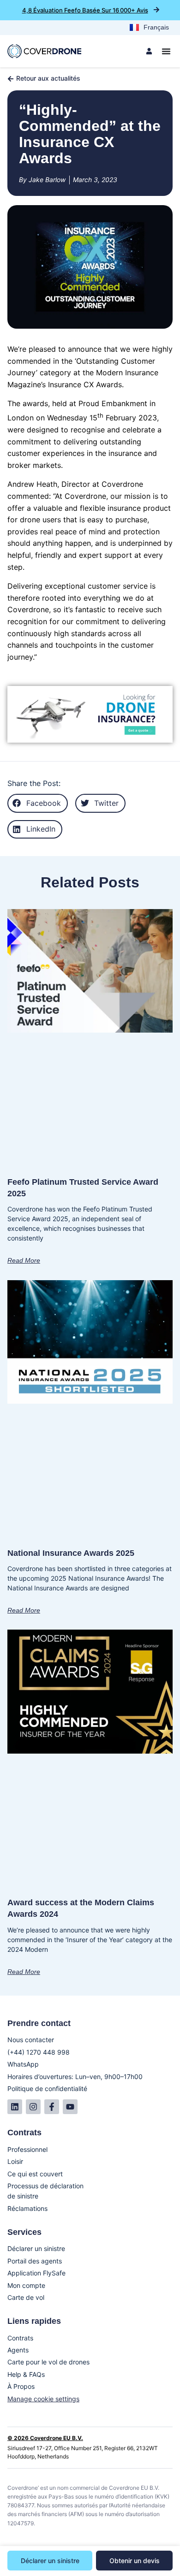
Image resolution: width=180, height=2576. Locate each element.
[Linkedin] (15, 2107)
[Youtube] (70, 2107)
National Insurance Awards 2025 (71, 1553)
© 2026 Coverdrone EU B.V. (45, 2438)
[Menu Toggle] (166, 51)
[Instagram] (33, 2107)
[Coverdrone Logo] (44, 51)
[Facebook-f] (52, 2107)
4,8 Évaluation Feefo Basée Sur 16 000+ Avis (85, 10)
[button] (38, 803)
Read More (24, 1260)
